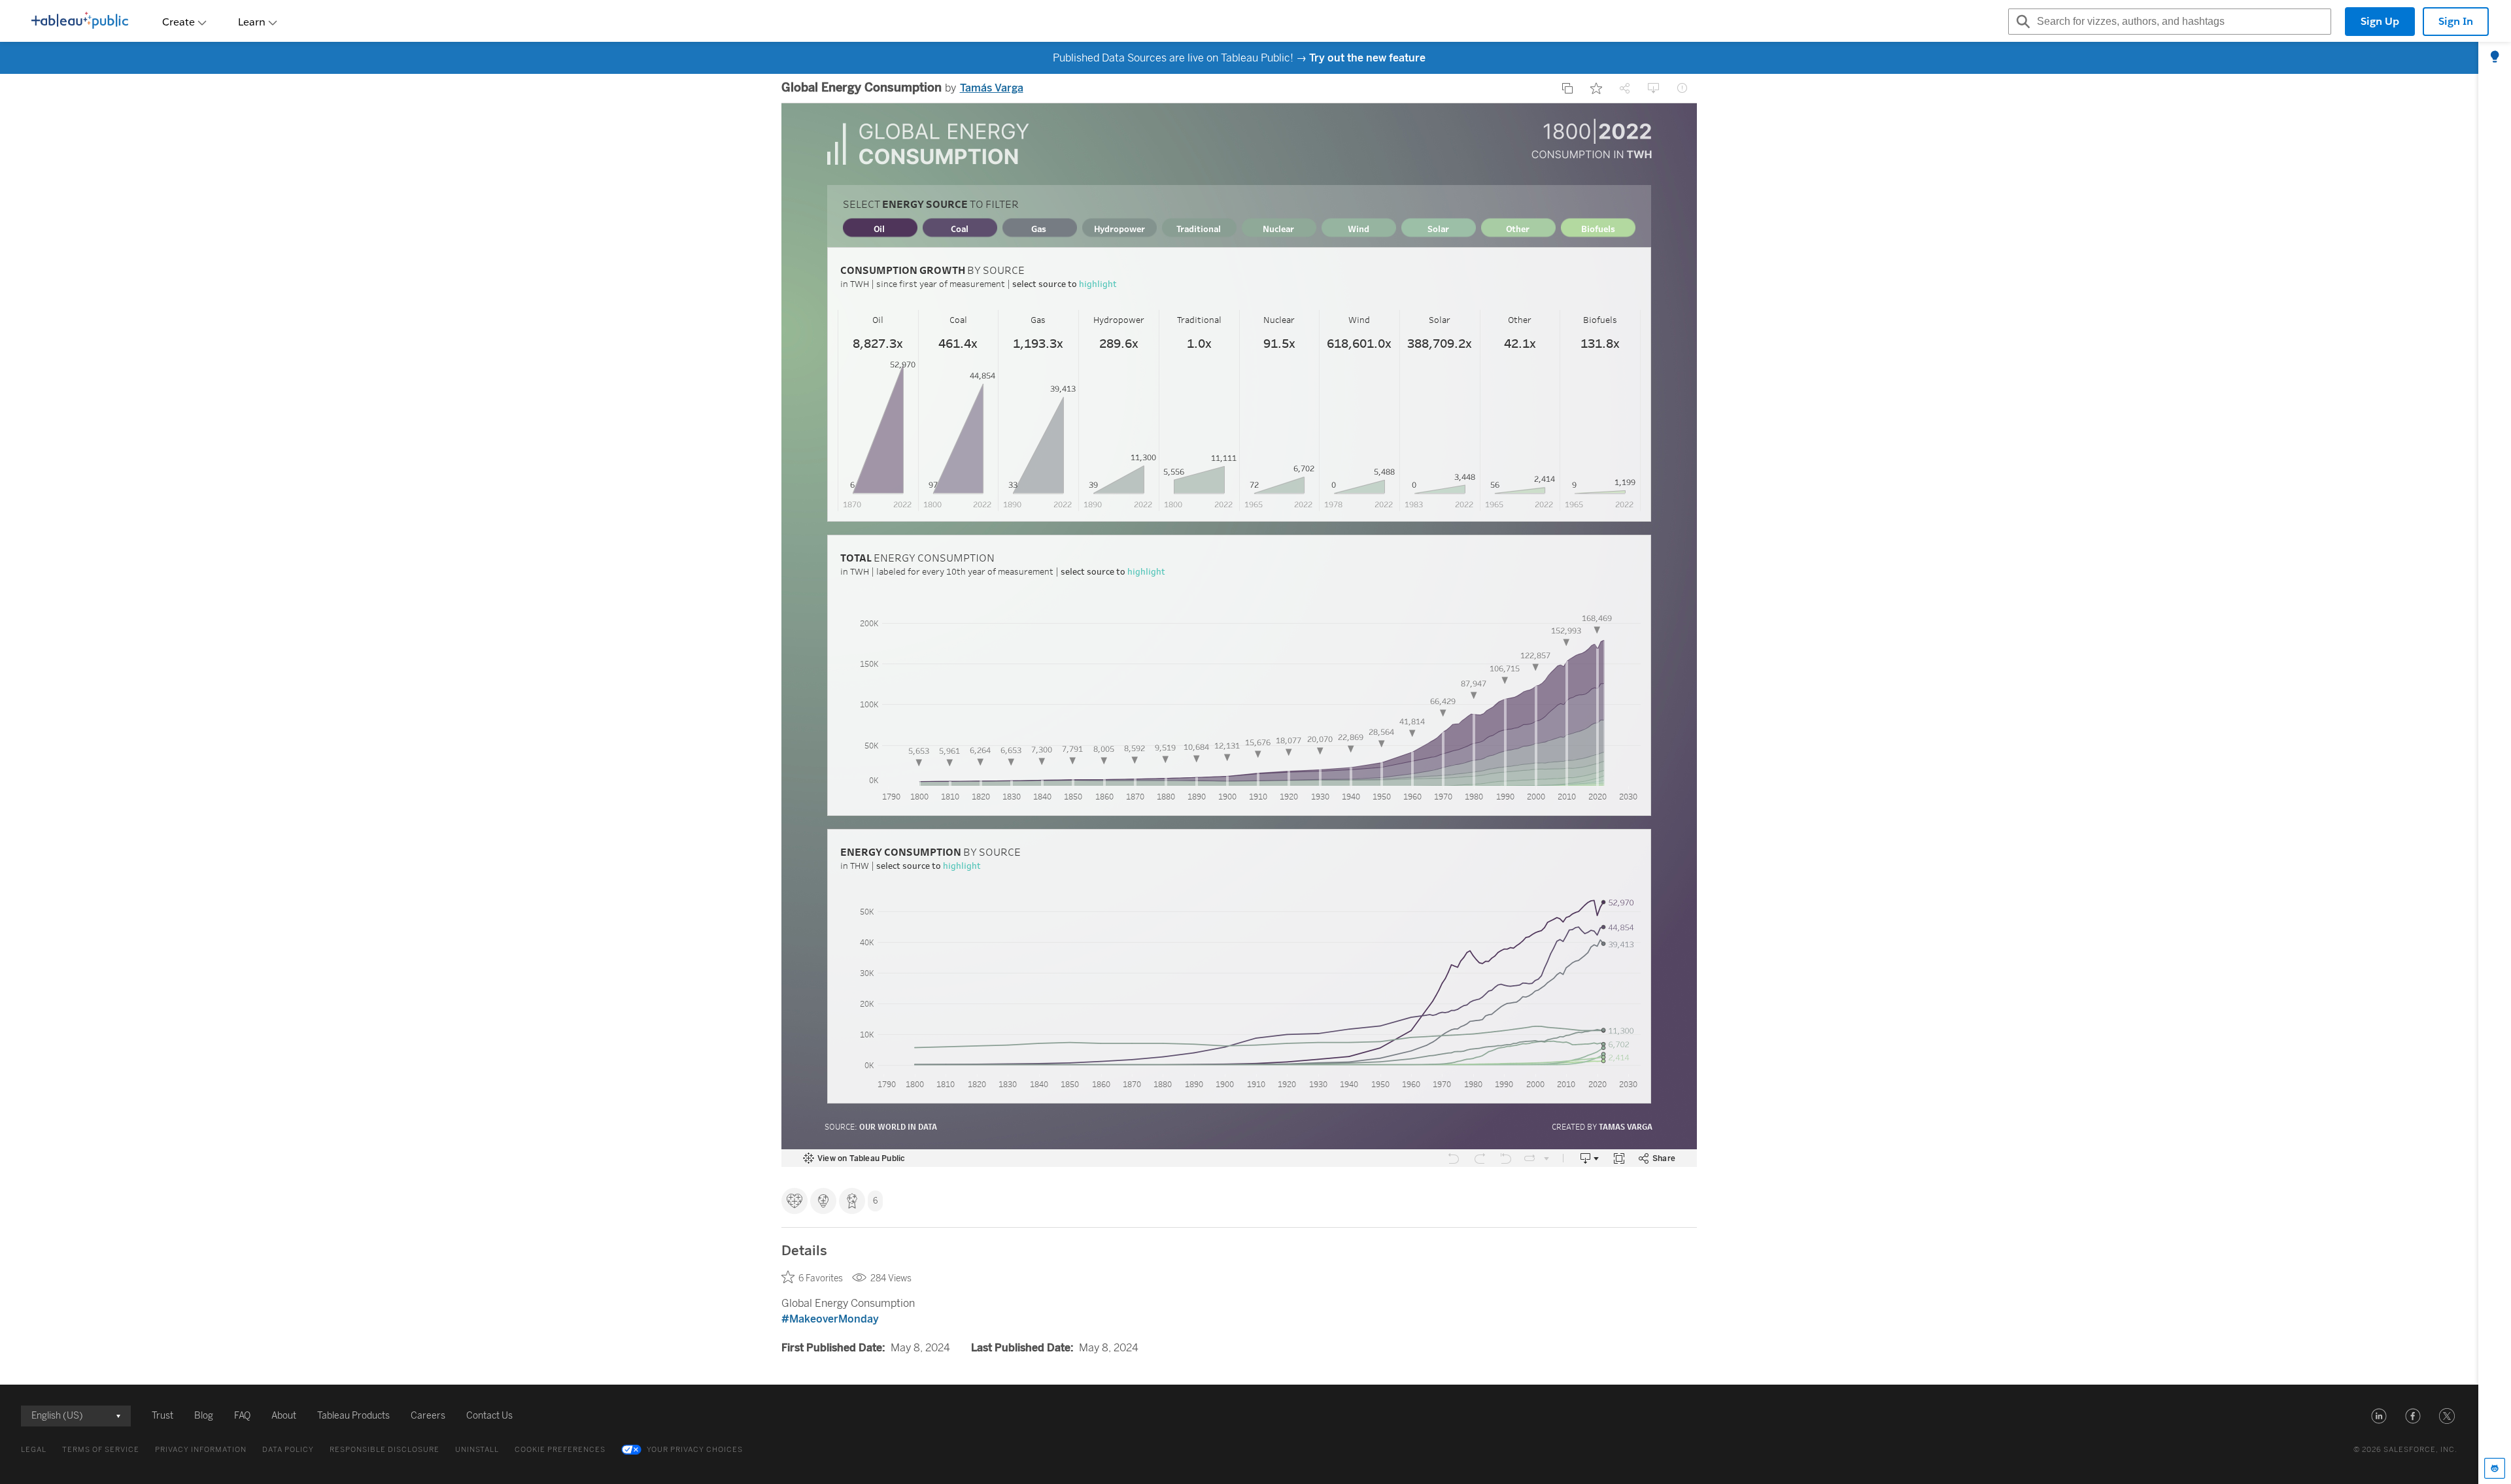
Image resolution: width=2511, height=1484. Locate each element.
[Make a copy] (1567, 88)
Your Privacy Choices (695, 1450)
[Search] (2021, 22)
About (284, 1416)
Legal (34, 1450)
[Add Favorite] (1596, 88)
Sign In (2456, 21)
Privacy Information (201, 1450)
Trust (162, 1416)
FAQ (242, 1416)
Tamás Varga (992, 88)
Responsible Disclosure (384, 1450)
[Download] (1654, 88)
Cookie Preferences (560, 1450)
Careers (428, 1416)
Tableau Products (353, 1416)
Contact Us (489, 1416)
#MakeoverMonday (830, 1319)
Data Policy (288, 1450)
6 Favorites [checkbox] (821, 1278)
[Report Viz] (1683, 88)
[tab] (2495, 58)
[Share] (1625, 88)
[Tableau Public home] (80, 22)
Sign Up (2380, 21)
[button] (2379, 1416)
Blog (204, 1416)
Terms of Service (101, 1450)
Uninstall (477, 1450)
